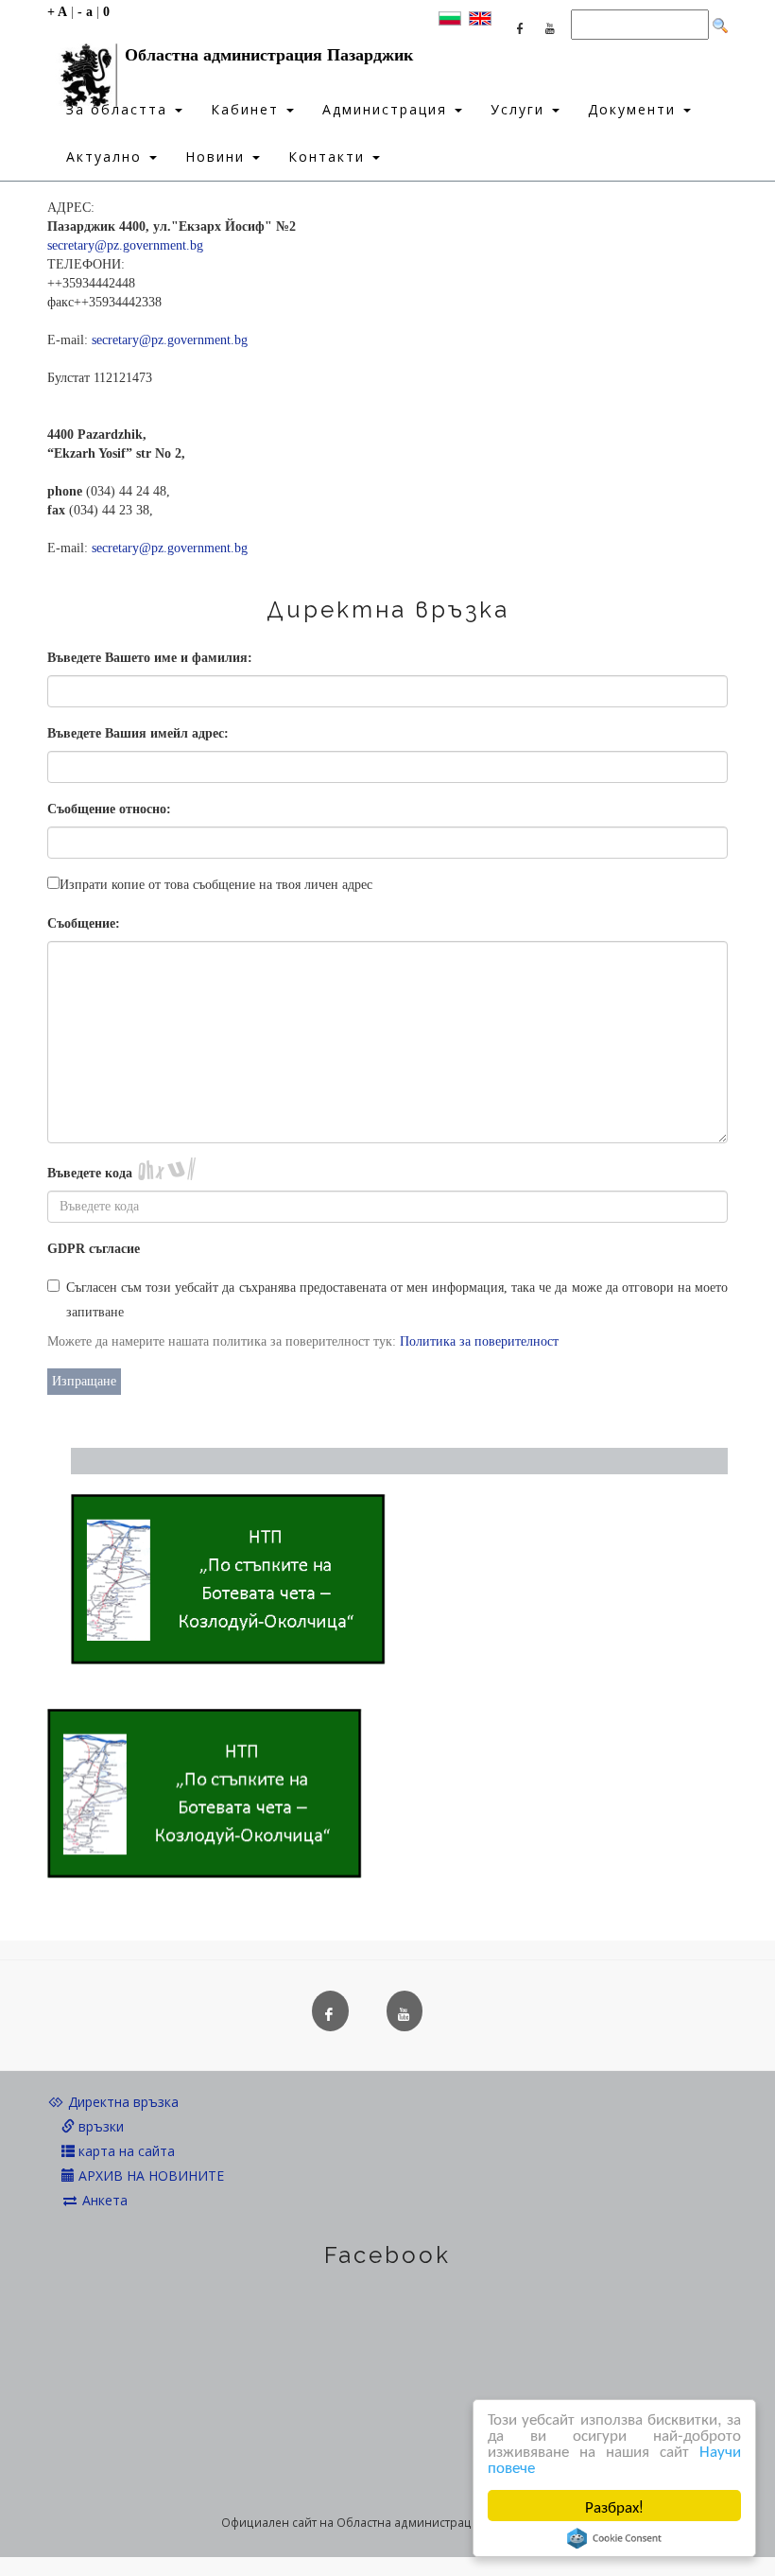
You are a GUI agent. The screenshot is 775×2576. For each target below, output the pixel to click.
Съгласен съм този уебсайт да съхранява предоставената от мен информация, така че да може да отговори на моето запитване (397, 1300)
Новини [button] (218, 157)
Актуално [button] (107, 157)
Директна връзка (121, 2102)
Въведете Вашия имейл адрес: (138, 733)
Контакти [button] (329, 157)
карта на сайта (125, 2151)
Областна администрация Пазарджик (269, 55)
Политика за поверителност (479, 1341)
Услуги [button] (520, 109)
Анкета (103, 2200)
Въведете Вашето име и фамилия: (150, 658)
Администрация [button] (387, 109)
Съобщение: (84, 923)
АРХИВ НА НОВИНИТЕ (149, 2176)
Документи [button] (635, 109)
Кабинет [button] (248, 109)
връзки (99, 2126)
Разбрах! (614, 2506)
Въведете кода (90, 1173)
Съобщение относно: (109, 809)
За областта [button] (120, 109)
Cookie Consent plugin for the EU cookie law (614, 2538)
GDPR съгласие (94, 1249)
